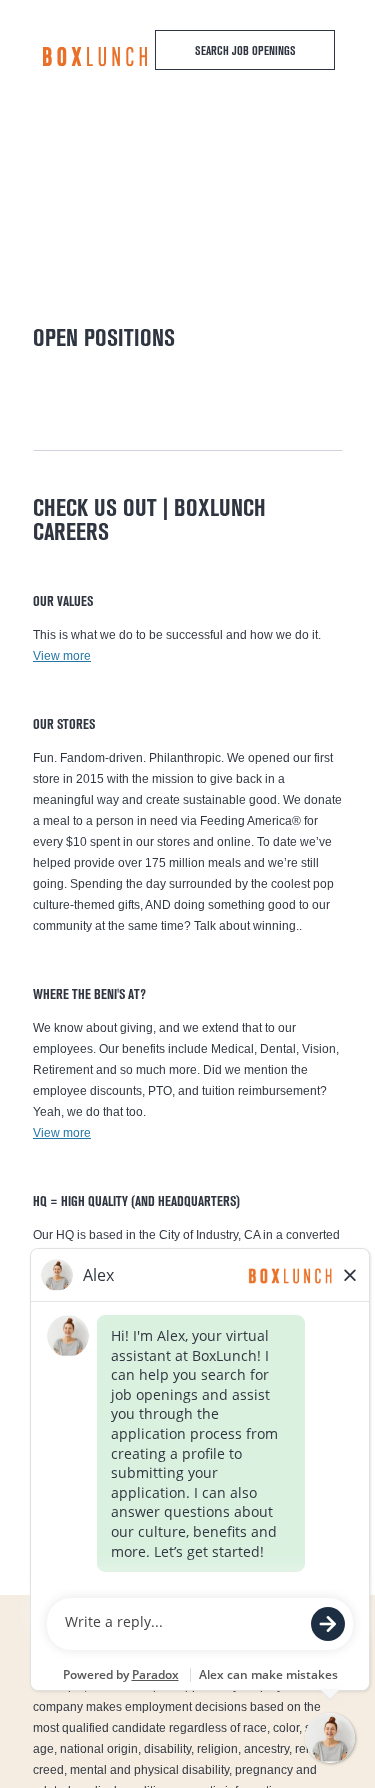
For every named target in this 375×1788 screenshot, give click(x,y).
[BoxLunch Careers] (95, 56)
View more (62, 656)
